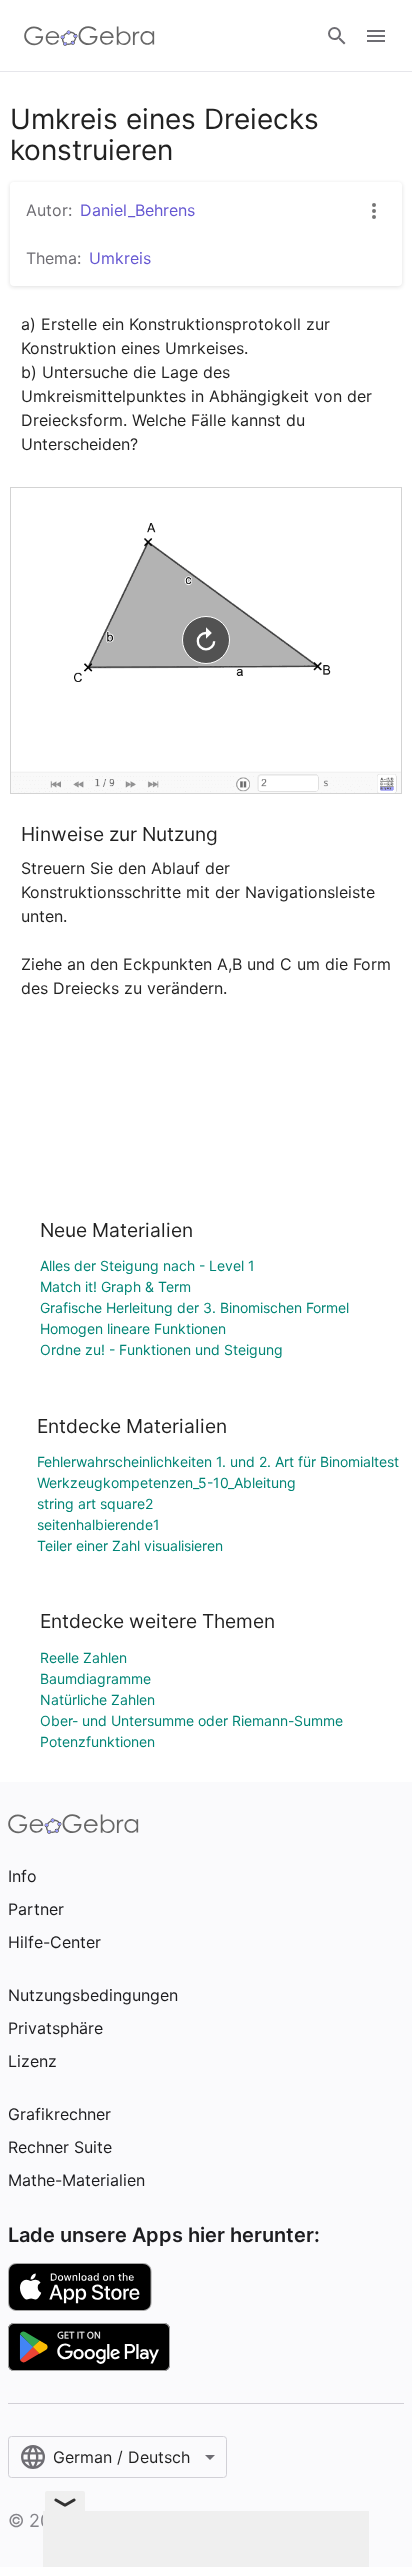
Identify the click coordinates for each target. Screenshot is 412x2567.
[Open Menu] (376, 36)
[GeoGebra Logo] (89, 36)
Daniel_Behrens (137, 210)
